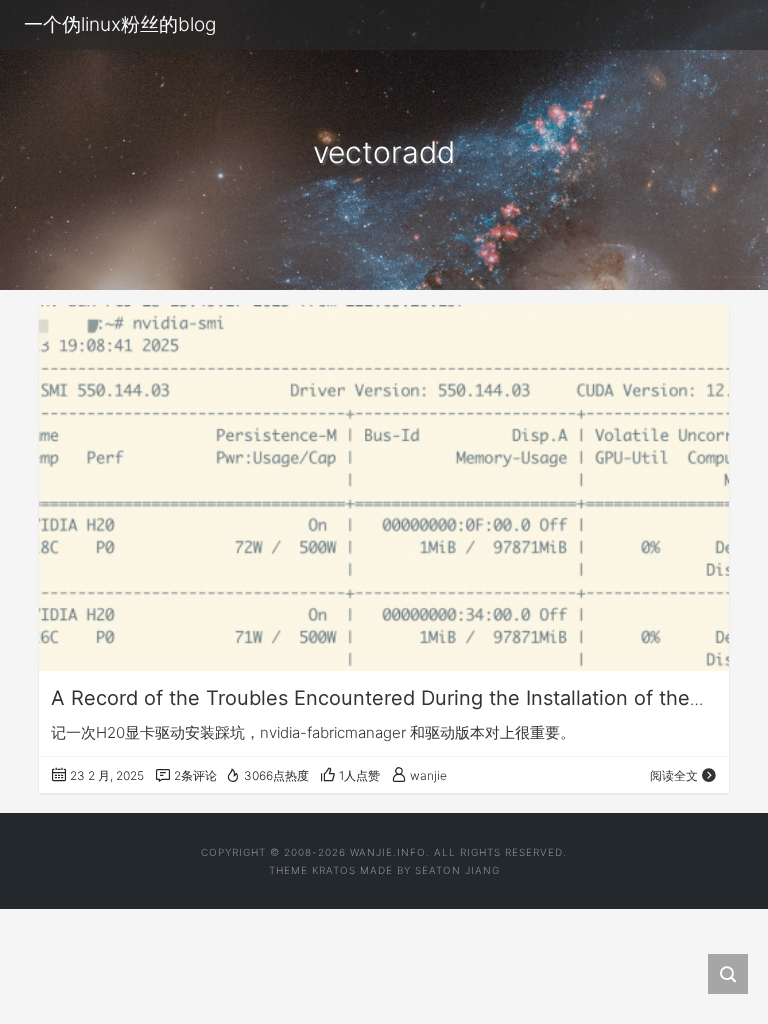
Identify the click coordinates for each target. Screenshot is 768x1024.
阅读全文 (674, 775)
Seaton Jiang (457, 870)
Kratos (334, 870)
